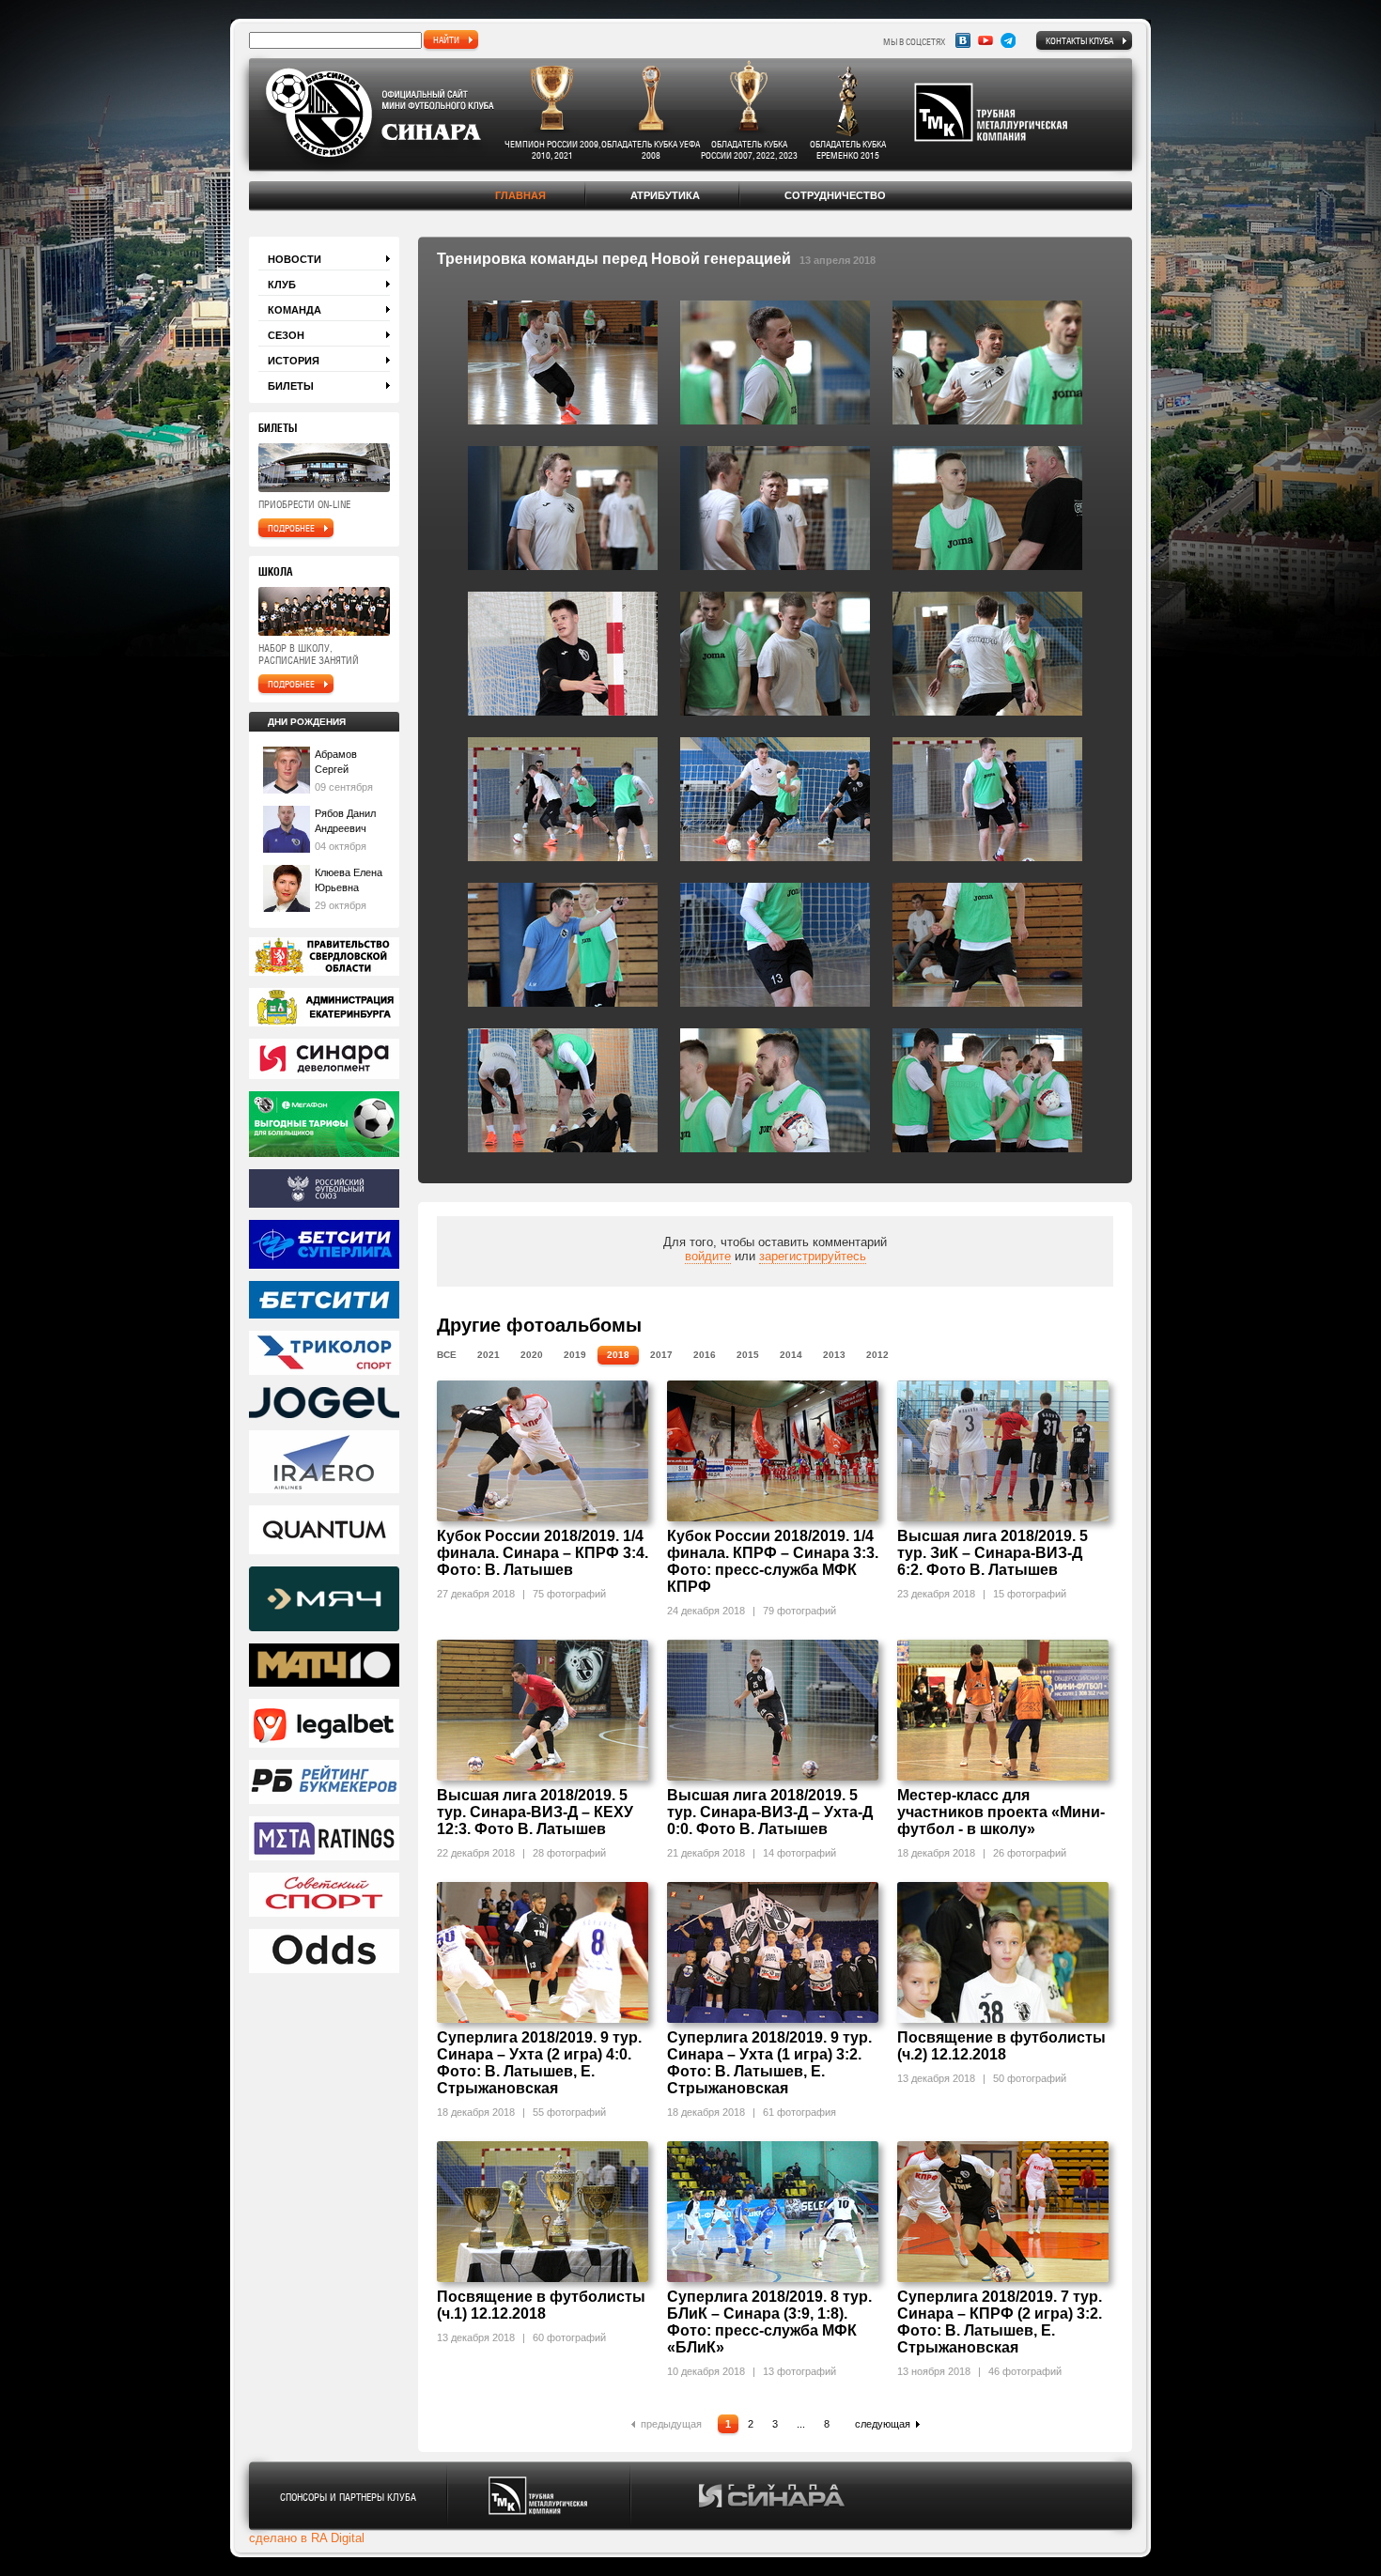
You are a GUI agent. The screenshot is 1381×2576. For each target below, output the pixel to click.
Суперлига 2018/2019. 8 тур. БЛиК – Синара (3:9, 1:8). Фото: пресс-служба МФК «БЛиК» (769, 2322)
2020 (532, 1355)
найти (446, 39)
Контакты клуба (1079, 40)
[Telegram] (1008, 40)
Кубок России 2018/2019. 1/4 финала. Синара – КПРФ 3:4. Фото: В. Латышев (543, 1553)
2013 (834, 1355)
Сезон (286, 335)
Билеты (291, 386)
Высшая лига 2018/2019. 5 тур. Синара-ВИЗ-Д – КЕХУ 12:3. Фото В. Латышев (535, 1812)
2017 (661, 1355)
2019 (575, 1355)
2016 (705, 1355)
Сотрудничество (835, 195)
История (294, 361)
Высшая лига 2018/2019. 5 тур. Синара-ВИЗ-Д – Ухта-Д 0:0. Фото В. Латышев (770, 1812)
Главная (520, 195)
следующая (883, 2424)
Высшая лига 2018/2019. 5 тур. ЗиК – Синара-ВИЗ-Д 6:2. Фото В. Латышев (993, 1553)
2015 (748, 1355)
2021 (489, 1355)
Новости (295, 259)
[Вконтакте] (963, 40)
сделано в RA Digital (307, 2538)
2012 (877, 1355)
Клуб (282, 285)
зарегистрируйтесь (813, 1256)
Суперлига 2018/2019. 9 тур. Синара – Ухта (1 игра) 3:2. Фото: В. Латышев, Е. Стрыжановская (769, 2063)
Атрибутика (665, 195)
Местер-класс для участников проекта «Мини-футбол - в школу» (1001, 1812)
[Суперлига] (324, 1246)
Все (447, 1355)
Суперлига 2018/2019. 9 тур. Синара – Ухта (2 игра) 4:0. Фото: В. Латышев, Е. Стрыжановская (539, 2063)
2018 (618, 1355)
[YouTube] (985, 40)
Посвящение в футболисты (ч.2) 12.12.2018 (1001, 2046)
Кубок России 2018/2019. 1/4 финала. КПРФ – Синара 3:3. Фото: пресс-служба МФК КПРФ (773, 1561)
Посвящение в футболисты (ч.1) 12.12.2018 (541, 2305)
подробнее (291, 528)
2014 (791, 1355)
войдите (708, 1256)
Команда (295, 310)
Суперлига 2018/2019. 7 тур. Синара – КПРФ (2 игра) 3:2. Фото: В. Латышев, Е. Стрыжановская (1000, 2322)
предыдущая (671, 2424)
